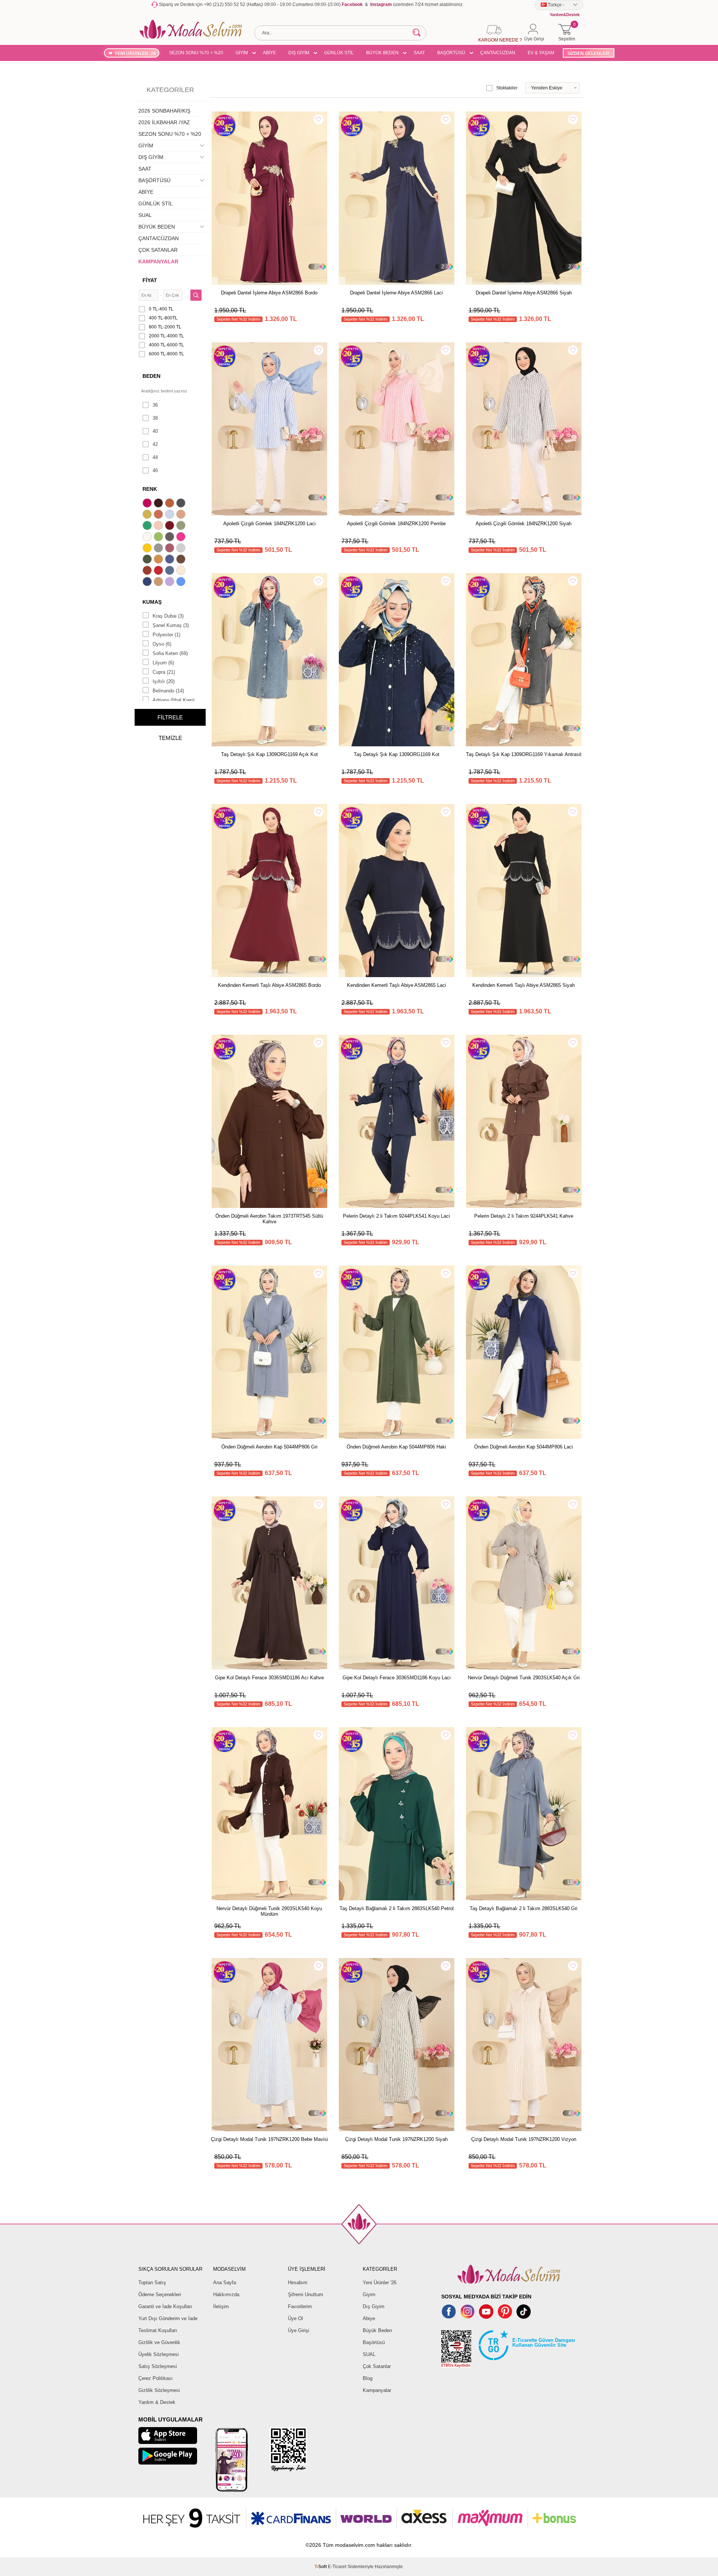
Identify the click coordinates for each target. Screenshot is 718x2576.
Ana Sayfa (225, 2283)
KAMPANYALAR (158, 261)
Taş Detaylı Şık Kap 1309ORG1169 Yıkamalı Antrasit (524, 754)
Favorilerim (300, 2306)
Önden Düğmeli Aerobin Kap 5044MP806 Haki (396, 1447)
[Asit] (148, 515)
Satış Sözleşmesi (158, 2366)
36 (155, 405)
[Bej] (182, 515)
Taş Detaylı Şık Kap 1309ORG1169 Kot (397, 754)
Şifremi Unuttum (306, 2294)
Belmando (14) (168, 691)
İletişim (221, 2306)
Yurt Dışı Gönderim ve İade (168, 2318)
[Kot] (171, 571)
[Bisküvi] (159, 526)
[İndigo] (171, 560)
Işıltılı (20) (164, 681)
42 (155, 444)
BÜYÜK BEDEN (382, 53)
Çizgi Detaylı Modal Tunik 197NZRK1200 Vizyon (524, 2139)
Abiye (369, 2318)
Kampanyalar (377, 2390)
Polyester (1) (166, 635)
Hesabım (298, 2283)
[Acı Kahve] (159, 504)
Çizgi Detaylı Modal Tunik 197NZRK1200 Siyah (396, 2139)
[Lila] (171, 582)
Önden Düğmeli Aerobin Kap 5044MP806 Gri (269, 1447)
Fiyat (150, 280)
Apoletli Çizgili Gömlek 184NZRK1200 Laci (269, 524)
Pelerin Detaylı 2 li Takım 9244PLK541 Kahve (524, 1216)
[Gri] (159, 549)
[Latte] (159, 582)
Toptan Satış (152, 2283)
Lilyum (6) (163, 663)
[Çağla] (182, 526)
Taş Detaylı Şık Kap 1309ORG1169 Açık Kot (269, 754)
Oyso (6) (162, 644)
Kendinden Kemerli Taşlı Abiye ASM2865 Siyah (524, 985)
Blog (368, 2378)
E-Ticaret (337, 2567)
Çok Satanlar (377, 2366)
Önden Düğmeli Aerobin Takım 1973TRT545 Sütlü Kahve (269, 1219)
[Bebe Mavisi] (171, 515)
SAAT (419, 53)
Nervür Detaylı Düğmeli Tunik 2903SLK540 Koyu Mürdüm (269, 1911)
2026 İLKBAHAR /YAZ (164, 122)
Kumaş (152, 602)
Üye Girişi (299, 2330)
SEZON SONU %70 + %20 (196, 53)
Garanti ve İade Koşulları (165, 2306)
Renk (150, 489)
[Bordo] (171, 526)
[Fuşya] (182, 538)
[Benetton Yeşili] (148, 526)
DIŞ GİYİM (299, 53)
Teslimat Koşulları (158, 2330)
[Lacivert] (148, 582)
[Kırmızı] (159, 571)
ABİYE (269, 53)
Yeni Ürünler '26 (380, 2283)
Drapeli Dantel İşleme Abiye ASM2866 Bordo (269, 293)
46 (155, 470)
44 (155, 457)
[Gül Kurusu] (171, 549)
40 (155, 431)
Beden (151, 376)
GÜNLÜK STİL (339, 53)
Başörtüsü (374, 2342)
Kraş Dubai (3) (168, 616)
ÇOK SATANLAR (158, 250)
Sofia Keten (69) (170, 653)
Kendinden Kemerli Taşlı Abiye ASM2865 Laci (397, 985)
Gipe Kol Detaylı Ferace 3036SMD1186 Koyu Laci (397, 1678)
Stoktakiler (507, 88)
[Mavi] (182, 582)
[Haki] (148, 560)
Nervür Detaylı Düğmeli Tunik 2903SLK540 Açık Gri (524, 1678)
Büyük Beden (377, 2330)
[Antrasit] (182, 504)
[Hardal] (159, 560)
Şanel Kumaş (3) (171, 625)
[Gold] (148, 549)
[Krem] (182, 571)
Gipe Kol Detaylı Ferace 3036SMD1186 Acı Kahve (269, 1678)
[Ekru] (148, 538)
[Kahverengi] (182, 560)
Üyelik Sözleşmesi (159, 2354)
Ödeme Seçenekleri (160, 2294)
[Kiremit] (148, 571)
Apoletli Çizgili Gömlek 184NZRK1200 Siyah (524, 524)
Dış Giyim (374, 2306)
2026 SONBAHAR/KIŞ (164, 111)
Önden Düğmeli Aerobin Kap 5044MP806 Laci (524, 1447)
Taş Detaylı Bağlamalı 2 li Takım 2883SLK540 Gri (524, 1908)
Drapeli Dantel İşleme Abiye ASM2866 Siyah (524, 293)
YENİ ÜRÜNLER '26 (135, 53)
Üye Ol (295, 2318)
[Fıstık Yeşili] (159, 538)
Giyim (369, 2294)
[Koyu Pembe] (148, 504)
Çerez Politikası (156, 2378)
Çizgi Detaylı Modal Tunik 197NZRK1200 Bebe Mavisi (269, 2139)
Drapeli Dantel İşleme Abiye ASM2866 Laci (396, 293)
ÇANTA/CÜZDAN (498, 53)
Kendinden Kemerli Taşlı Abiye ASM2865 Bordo (269, 985)
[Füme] (171, 538)
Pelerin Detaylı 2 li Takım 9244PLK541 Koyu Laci (396, 1216)
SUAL (145, 215)
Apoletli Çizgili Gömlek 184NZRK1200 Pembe (396, 524)
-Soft (321, 2567)
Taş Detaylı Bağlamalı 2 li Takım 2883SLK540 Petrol (397, 1908)
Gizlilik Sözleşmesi (159, 2390)
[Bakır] (159, 515)
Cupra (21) (164, 672)
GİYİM (242, 53)
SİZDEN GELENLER (588, 53)
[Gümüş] (182, 549)
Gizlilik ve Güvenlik (159, 2342)
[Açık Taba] (171, 504)
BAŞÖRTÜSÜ (451, 53)
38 (155, 418)
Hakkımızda (226, 2294)
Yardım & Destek (157, 2402)
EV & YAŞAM (541, 53)
